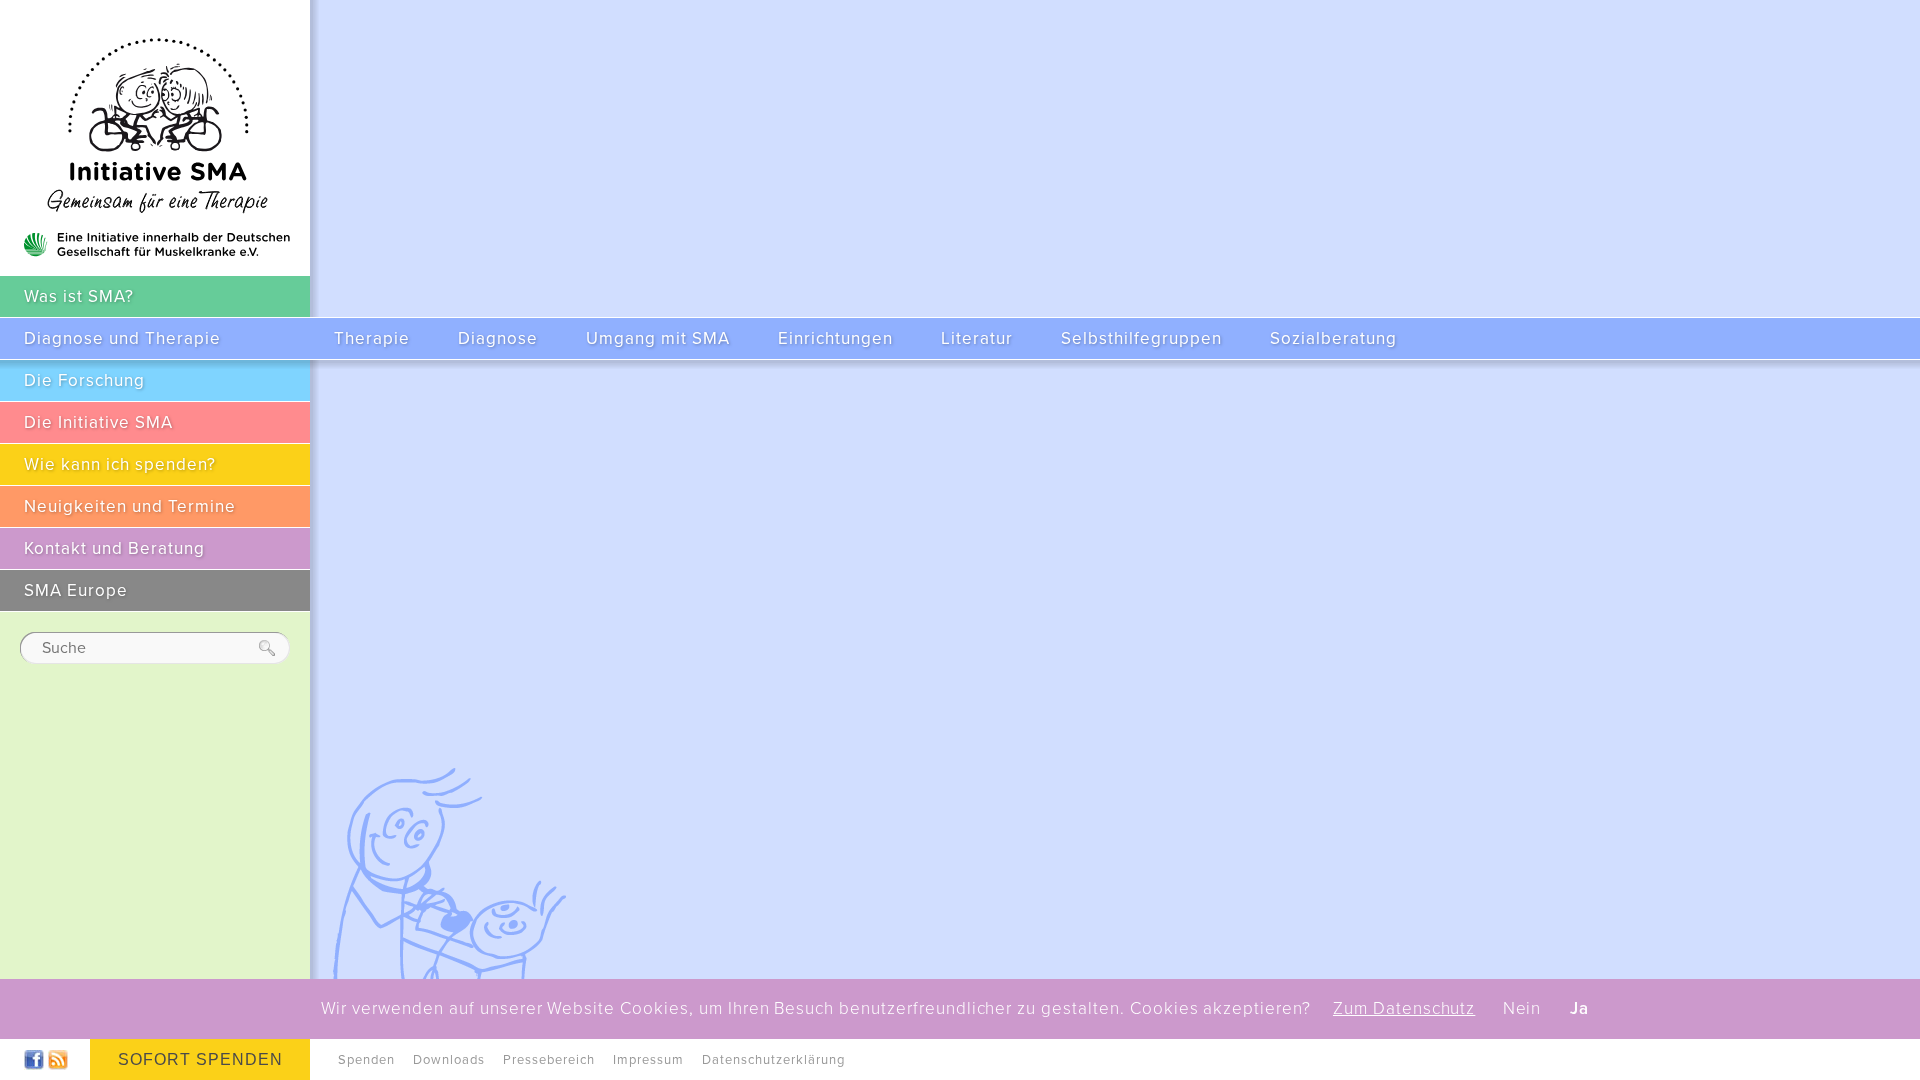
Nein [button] (1522, 1009)
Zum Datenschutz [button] (1404, 1009)
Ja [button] (1579, 1009)
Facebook (34, 1060)
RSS (58, 1060)
